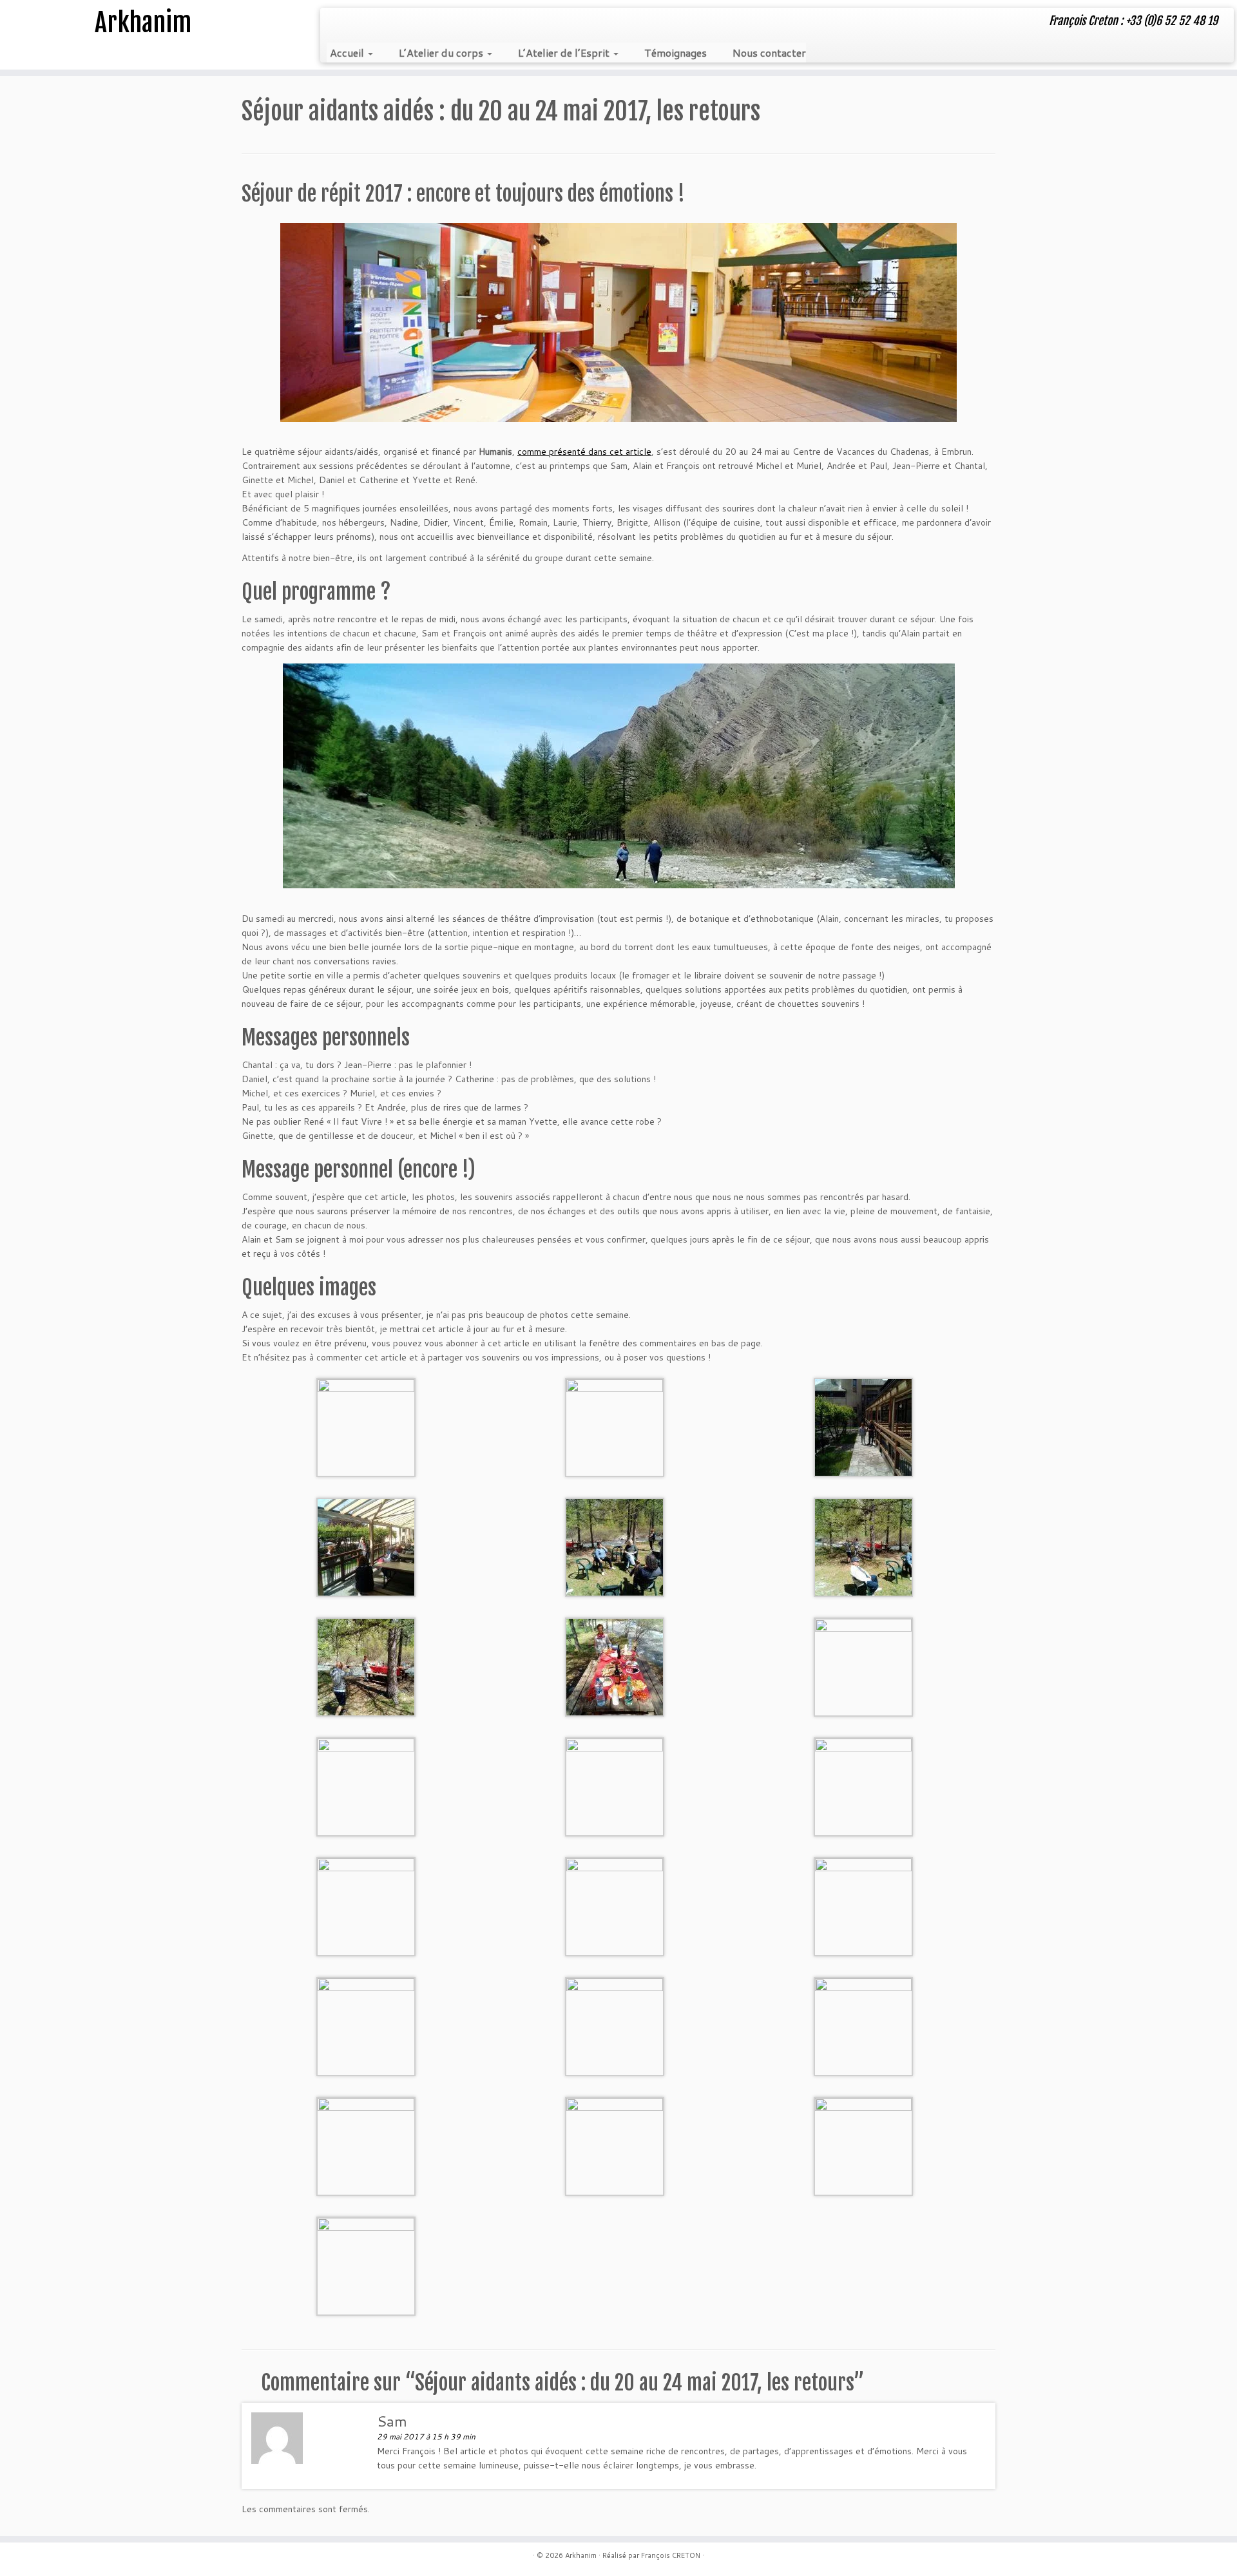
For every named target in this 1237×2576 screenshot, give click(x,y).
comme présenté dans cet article (584, 452)
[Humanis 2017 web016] (366, 2025)
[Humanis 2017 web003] (863, 1426)
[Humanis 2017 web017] (615, 2025)
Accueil (348, 52)
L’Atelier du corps (442, 52)
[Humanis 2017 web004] (366, 1546)
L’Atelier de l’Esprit (565, 52)
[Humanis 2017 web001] (366, 1426)
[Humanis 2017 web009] (863, 1666)
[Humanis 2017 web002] (615, 1426)
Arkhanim (143, 23)
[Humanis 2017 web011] (615, 1786)
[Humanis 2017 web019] (366, 2145)
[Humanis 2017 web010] (366, 1786)
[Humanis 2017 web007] (366, 1666)
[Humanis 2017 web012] (863, 1786)
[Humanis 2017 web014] (615, 1905)
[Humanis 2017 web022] (366, 2265)
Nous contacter (769, 52)
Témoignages (676, 52)
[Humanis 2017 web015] (863, 1905)
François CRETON (671, 2555)
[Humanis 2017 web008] (615, 1666)
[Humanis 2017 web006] (863, 1546)
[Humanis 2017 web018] (863, 2025)
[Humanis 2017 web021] (863, 2145)
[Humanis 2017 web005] (615, 1546)
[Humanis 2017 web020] (615, 2145)
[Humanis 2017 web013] (366, 1905)
